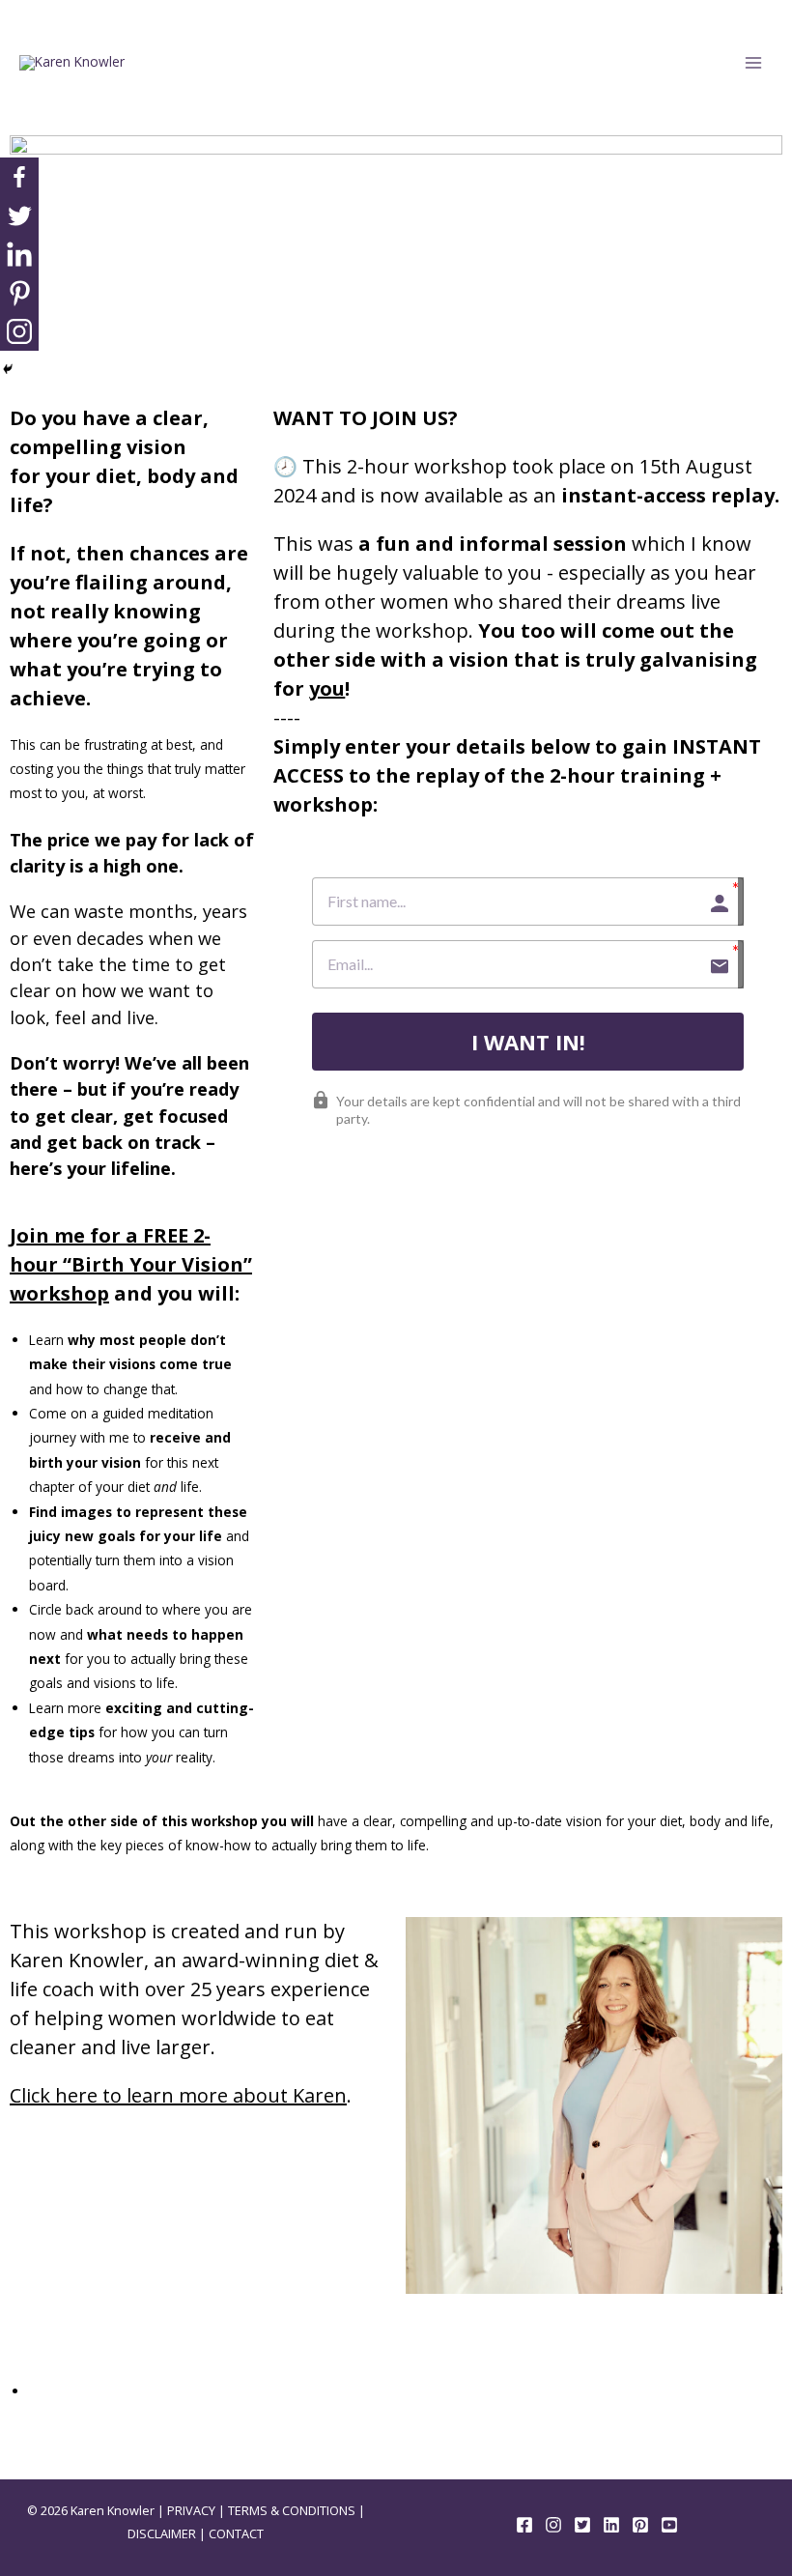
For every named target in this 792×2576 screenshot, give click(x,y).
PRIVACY (191, 2510)
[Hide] (8, 369)
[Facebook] (19, 177)
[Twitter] (19, 215)
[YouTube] (669, 2525)
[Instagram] (19, 331)
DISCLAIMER (162, 2533)
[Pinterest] (19, 293)
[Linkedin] (19, 254)
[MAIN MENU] (754, 63)
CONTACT (236, 2533)
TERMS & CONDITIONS (292, 2510)
